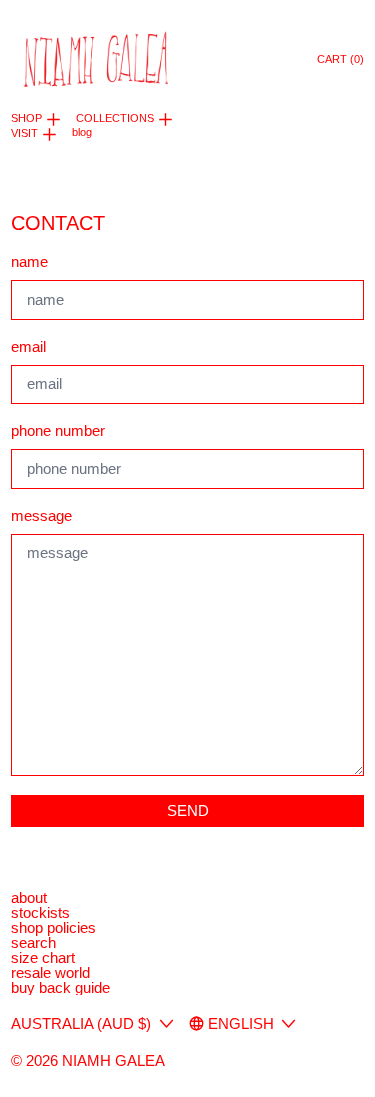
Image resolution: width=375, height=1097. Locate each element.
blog (82, 132)
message (41, 515)
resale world (50, 972)
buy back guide (60, 987)
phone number (58, 430)
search (33, 942)
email (28, 346)
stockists (40, 912)
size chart (43, 957)
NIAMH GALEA (113, 1060)
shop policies (53, 927)
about (29, 897)
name (29, 261)
